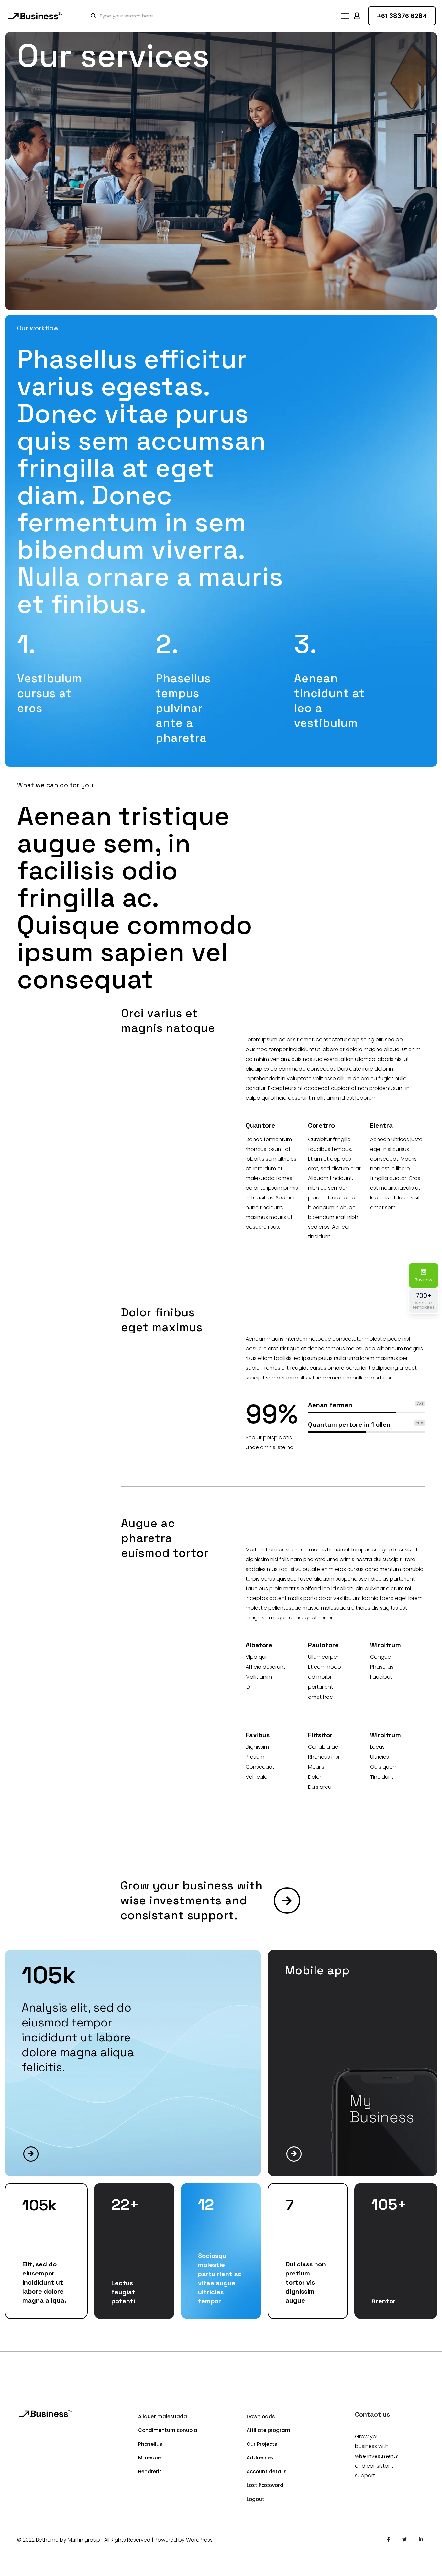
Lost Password (265, 2485)
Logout (255, 2499)
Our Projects (262, 2444)
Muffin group (84, 2540)
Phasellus (150, 2444)
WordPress (199, 2540)
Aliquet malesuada (163, 2417)
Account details (267, 2472)
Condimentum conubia (168, 2430)
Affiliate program (268, 2430)
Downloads (261, 2417)
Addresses (260, 2458)
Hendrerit (150, 2472)
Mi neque (149, 2458)
